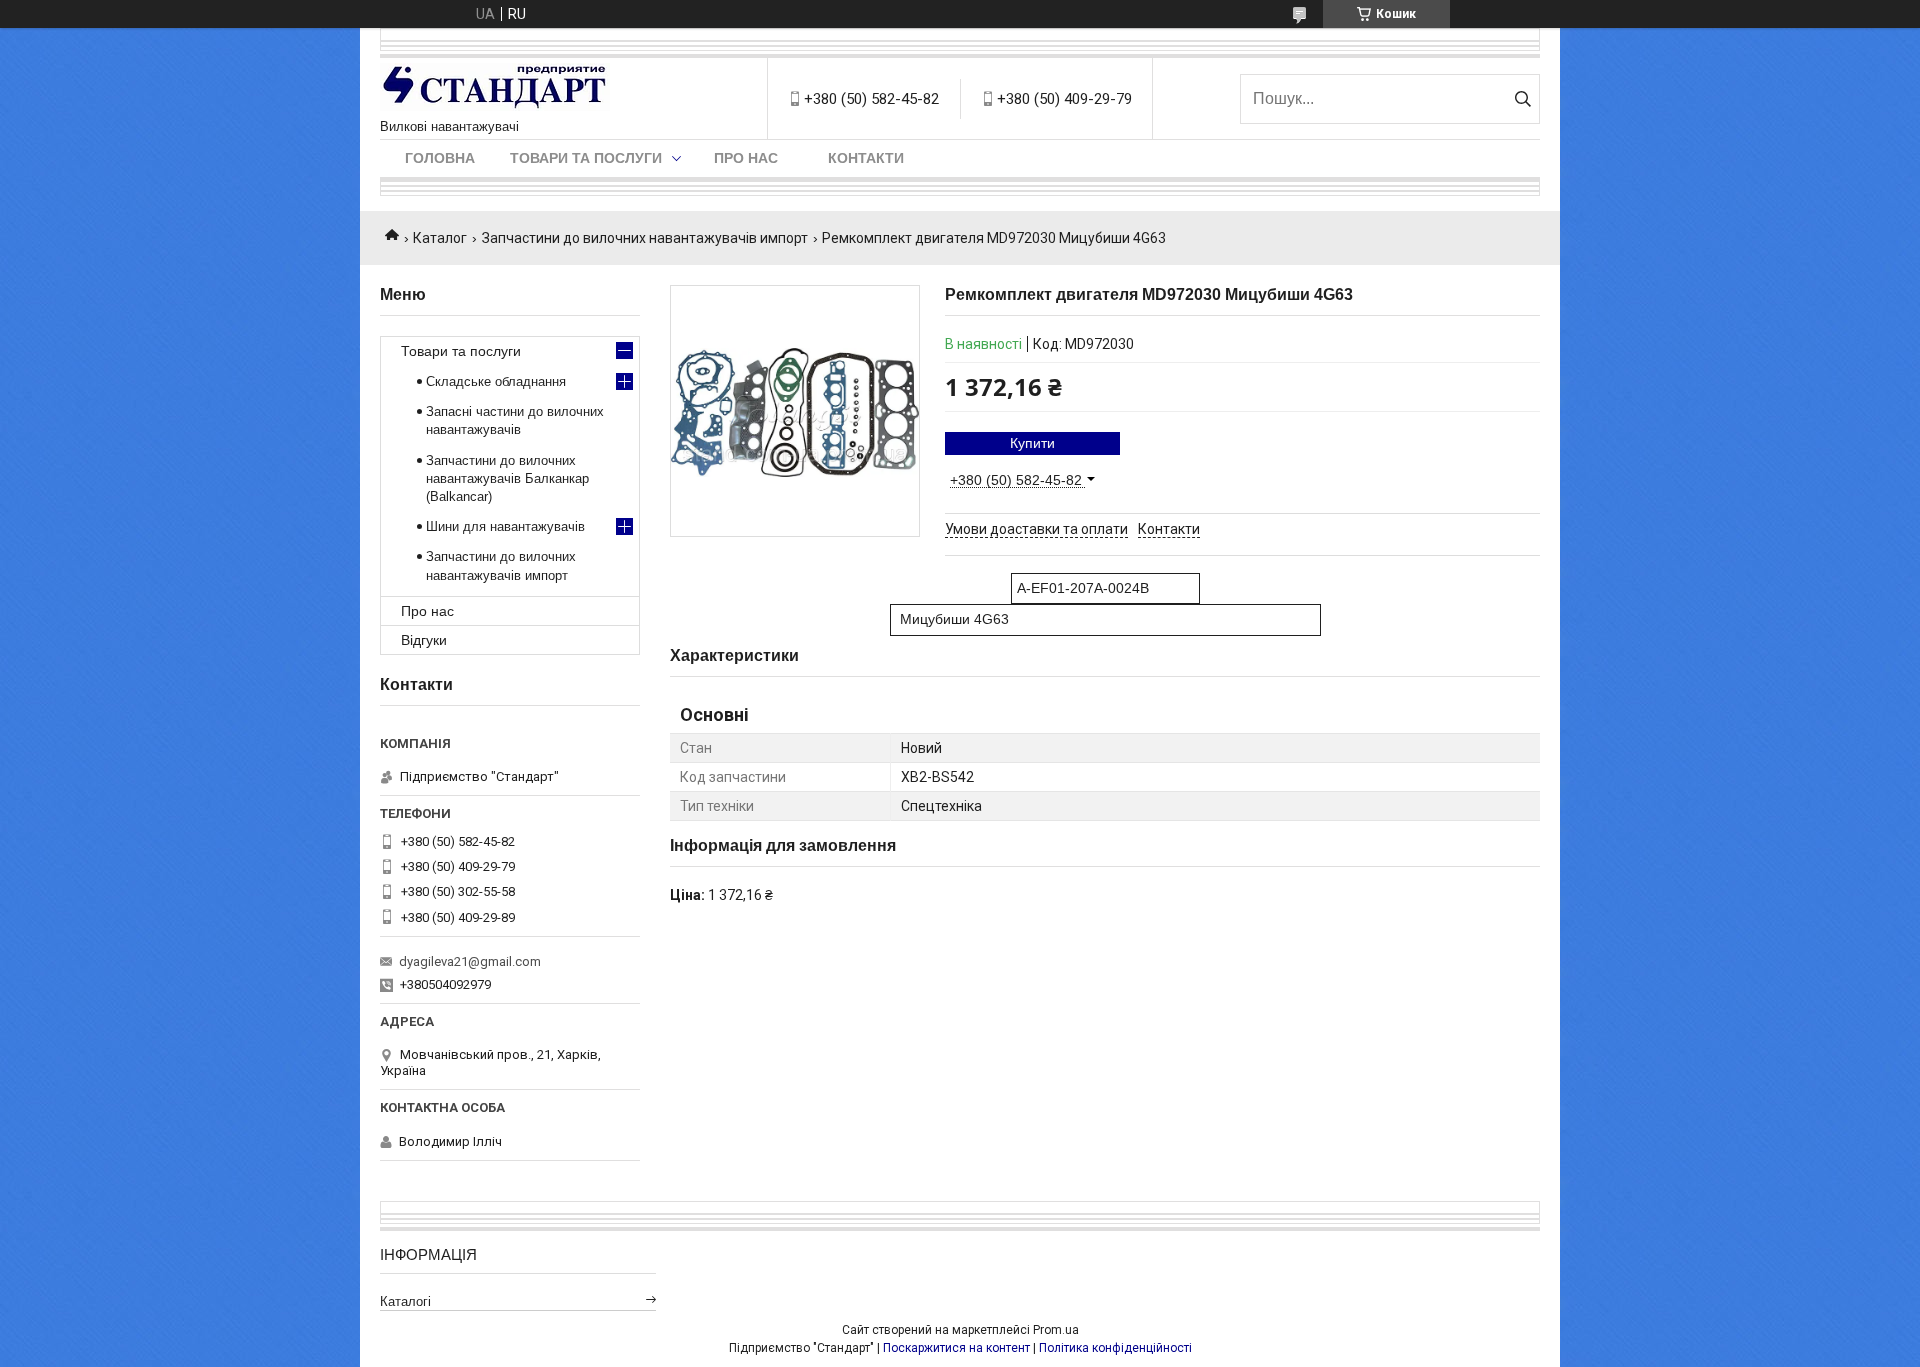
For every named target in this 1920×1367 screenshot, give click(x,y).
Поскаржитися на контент (956, 1348)
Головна (440, 158)
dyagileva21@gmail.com (470, 961)
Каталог (440, 238)
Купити (1032, 443)
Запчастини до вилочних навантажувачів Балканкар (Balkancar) (507, 478)
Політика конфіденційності (1115, 1348)
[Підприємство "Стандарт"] (495, 88)
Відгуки (424, 640)
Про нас (746, 158)
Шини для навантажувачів (505, 526)
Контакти (866, 158)
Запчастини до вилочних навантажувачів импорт (645, 238)
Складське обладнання (496, 381)
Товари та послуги (586, 158)
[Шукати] (1522, 99)
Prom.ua (1056, 1330)
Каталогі (405, 1301)
